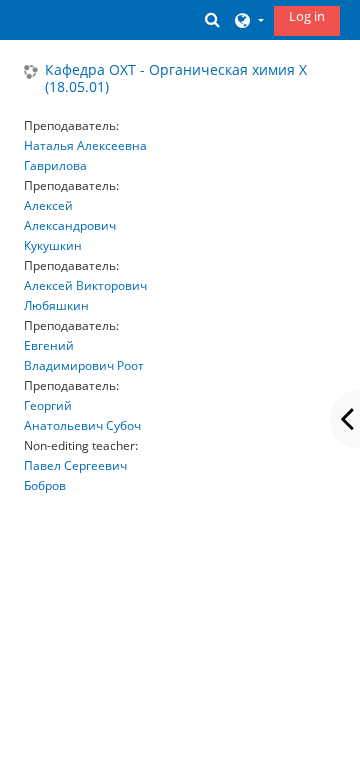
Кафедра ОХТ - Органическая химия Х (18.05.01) (176, 79)
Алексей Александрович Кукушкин (70, 225)
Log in (307, 16)
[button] (213, 19)
